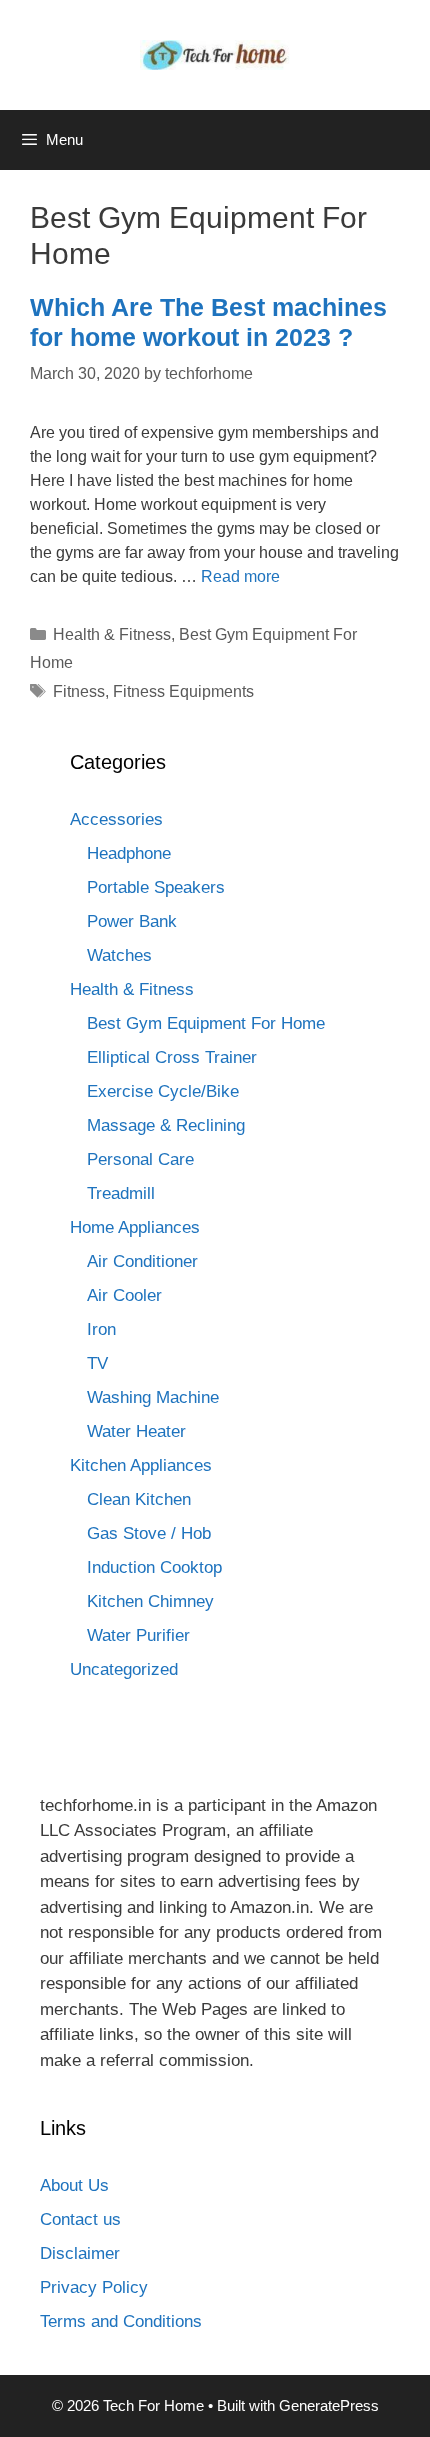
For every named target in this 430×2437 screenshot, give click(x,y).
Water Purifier (138, 1635)
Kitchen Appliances (141, 1465)
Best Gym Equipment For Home (206, 1023)
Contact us (80, 2219)
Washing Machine (153, 1397)
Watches (119, 955)
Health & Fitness (112, 634)
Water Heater (136, 1431)
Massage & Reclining (166, 1125)
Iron (101, 1329)
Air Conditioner (142, 1261)
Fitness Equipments (183, 691)
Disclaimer (80, 2253)
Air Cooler (124, 1295)
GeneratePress (329, 2405)
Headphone (129, 853)
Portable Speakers (156, 887)
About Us (74, 2185)
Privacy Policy (94, 2287)
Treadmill (121, 1193)
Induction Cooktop (154, 1567)
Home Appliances (135, 1227)
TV (97, 1363)
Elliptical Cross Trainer (172, 1057)
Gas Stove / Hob (149, 1533)
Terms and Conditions (121, 2321)
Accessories (116, 819)
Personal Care (140, 1159)
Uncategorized (124, 1669)
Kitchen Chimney (150, 1601)
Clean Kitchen (139, 1499)
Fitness (79, 691)
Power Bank (132, 921)
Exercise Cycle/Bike (163, 1091)
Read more (240, 576)
